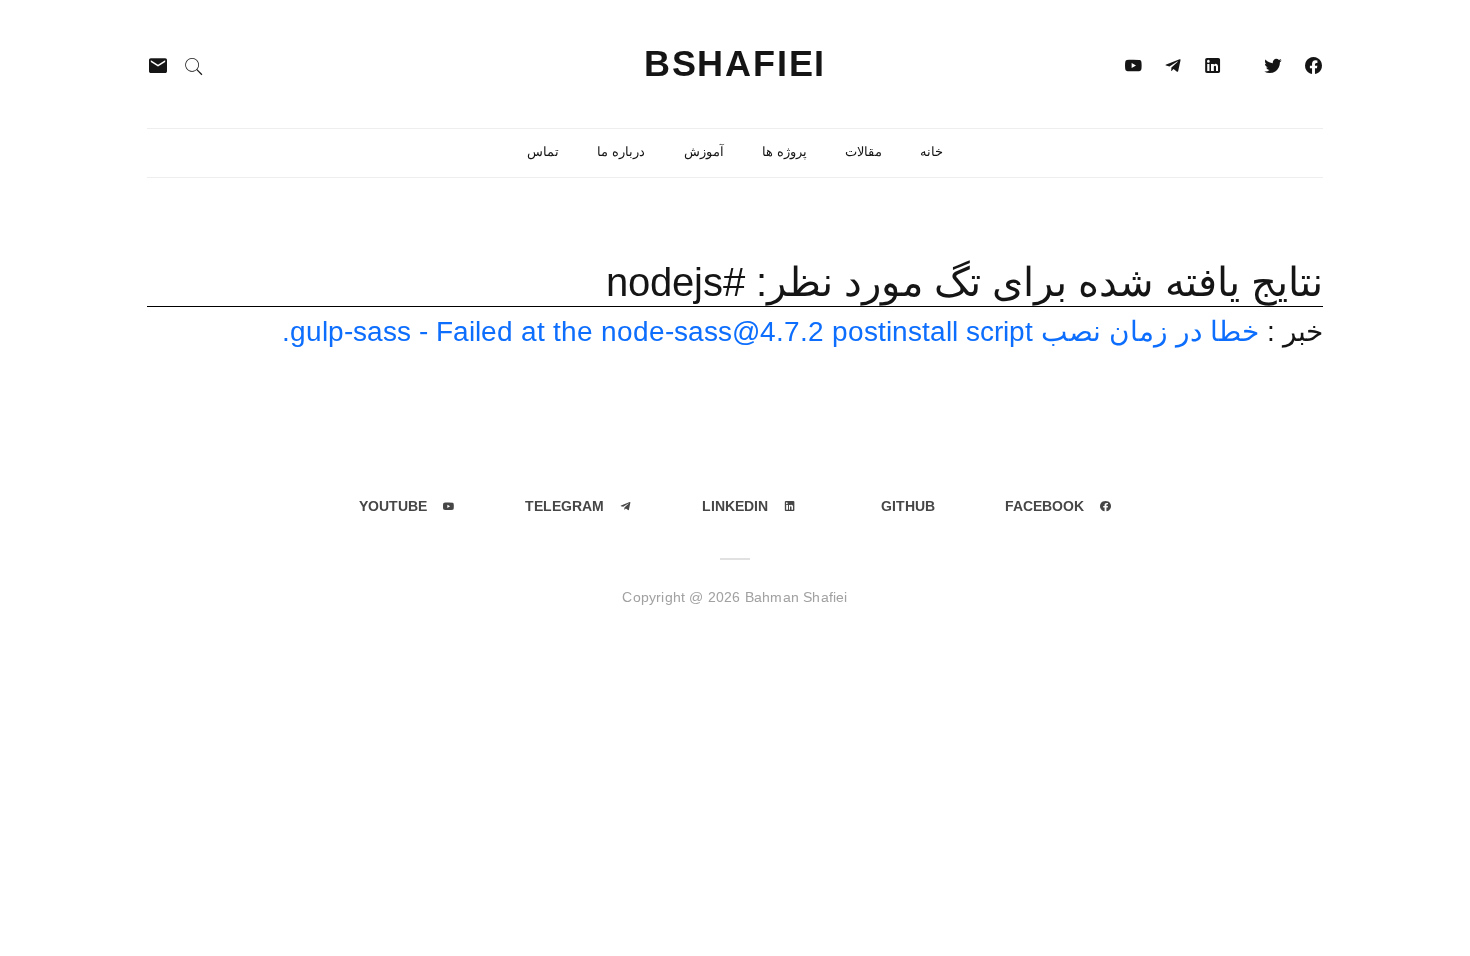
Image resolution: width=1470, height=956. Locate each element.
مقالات (863, 151)
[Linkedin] (1213, 64)
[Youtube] (1133, 64)
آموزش (704, 151)
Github (908, 506)
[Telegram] (1173, 64)
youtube (393, 506)
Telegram (564, 506)
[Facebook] (1313, 64)
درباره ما (621, 151)
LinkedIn (735, 506)
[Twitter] (1273, 64)
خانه (931, 151)
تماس (543, 151)
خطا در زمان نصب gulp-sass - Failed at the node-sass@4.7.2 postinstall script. (770, 331)
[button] (194, 64)
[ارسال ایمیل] (158, 64)
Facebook (1044, 506)
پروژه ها (784, 151)
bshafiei (735, 63)
